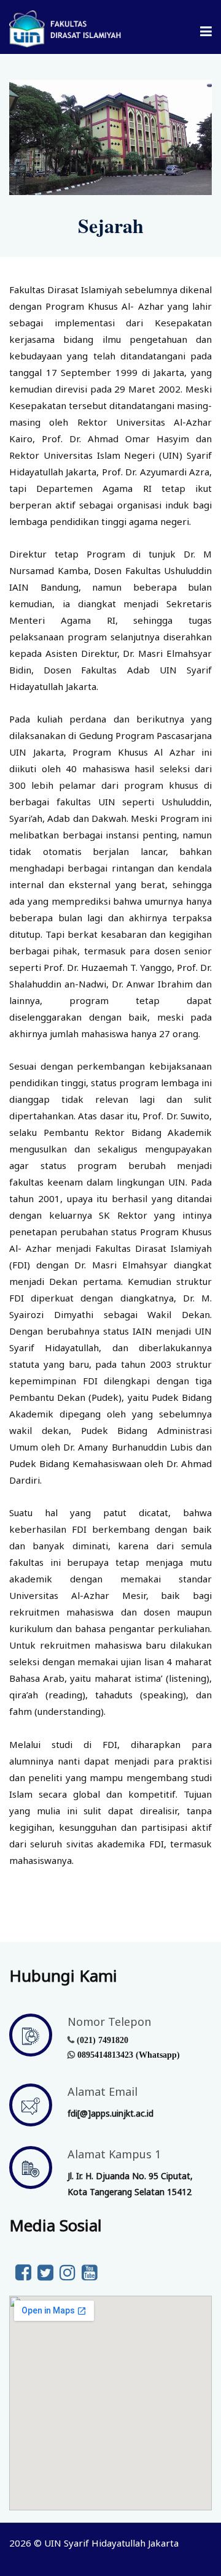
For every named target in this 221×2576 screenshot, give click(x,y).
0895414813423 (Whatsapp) (129, 2055)
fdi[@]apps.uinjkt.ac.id (110, 2113)
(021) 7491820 (103, 2040)
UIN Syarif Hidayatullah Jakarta (111, 2543)
